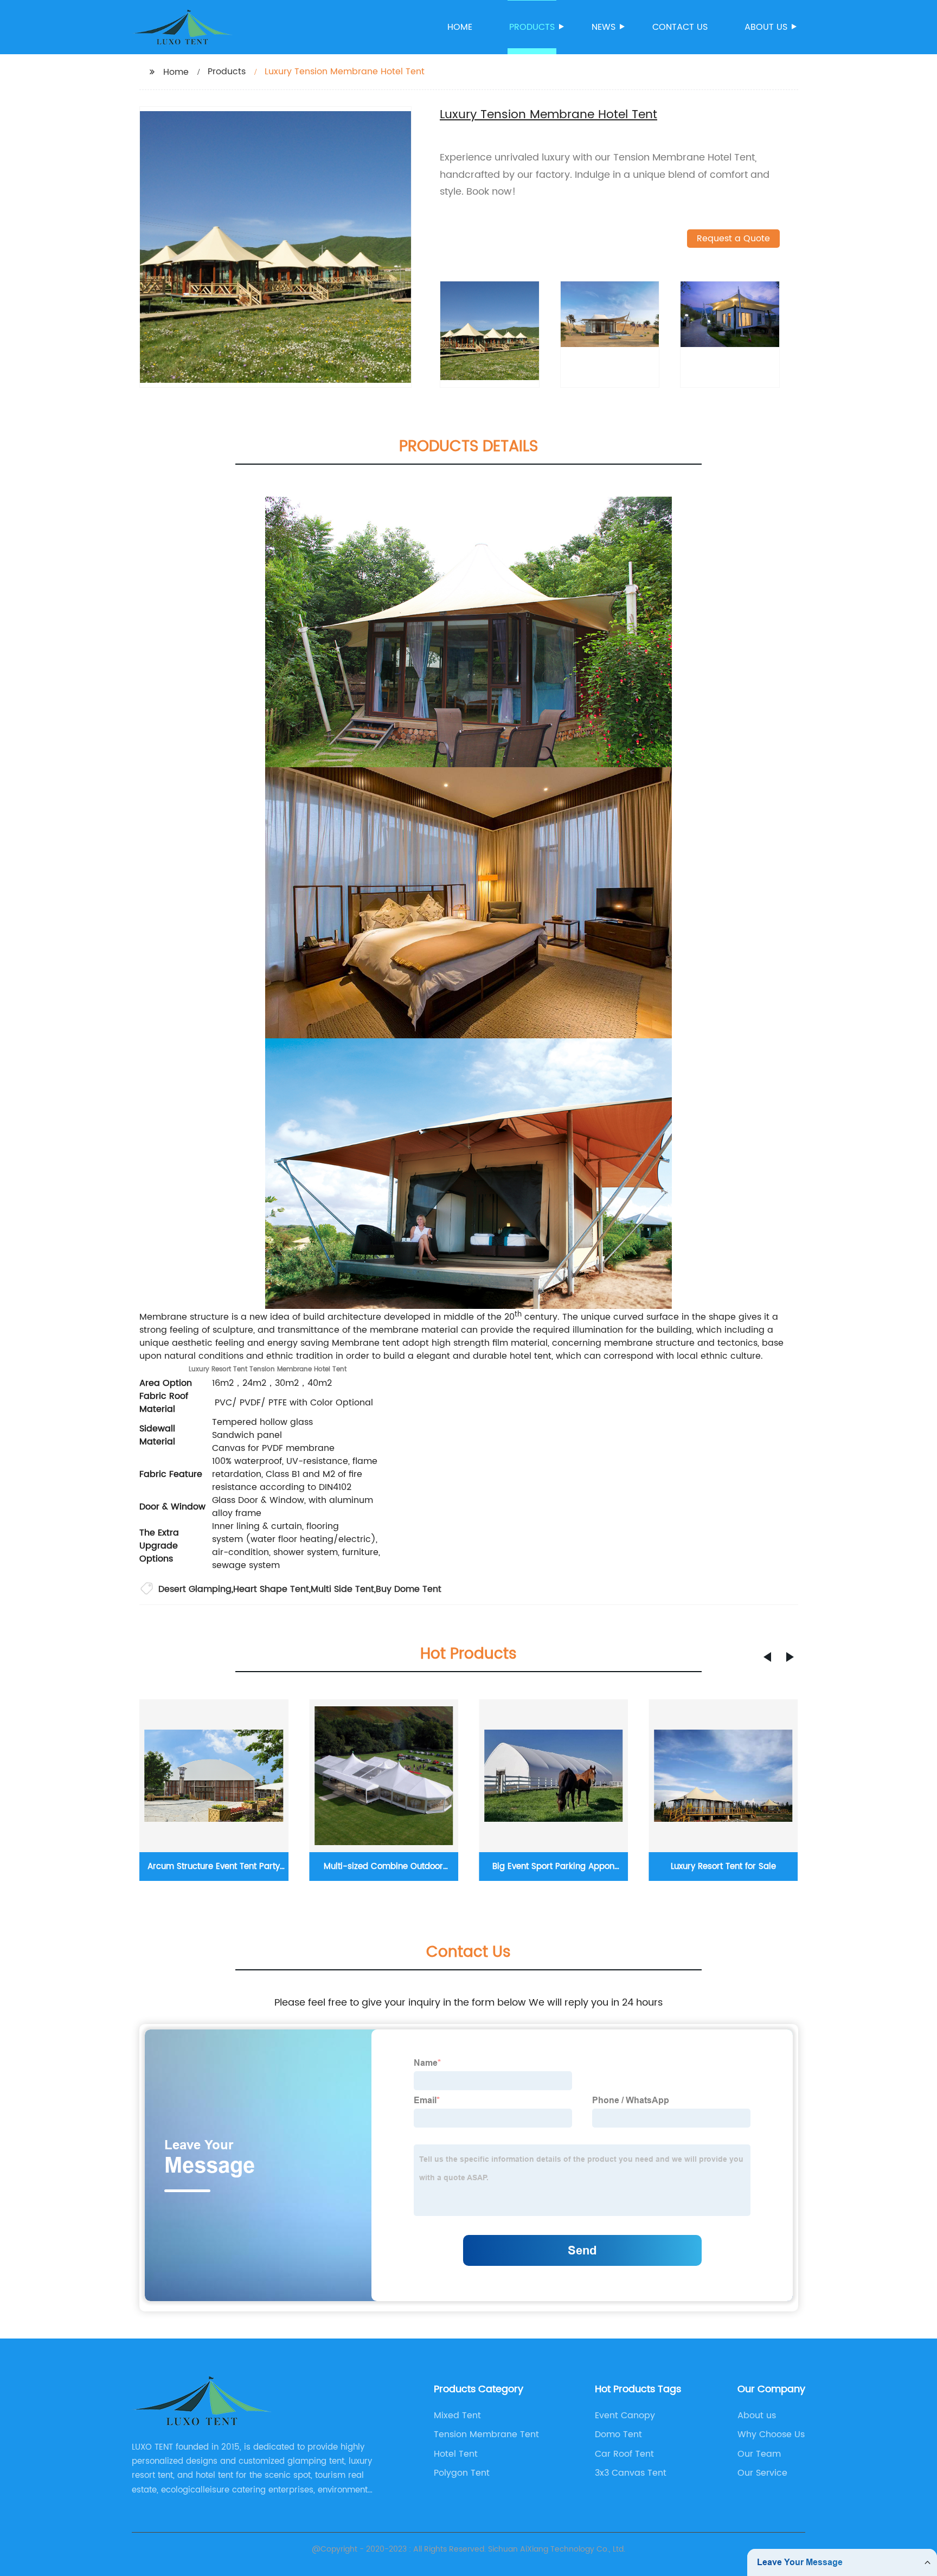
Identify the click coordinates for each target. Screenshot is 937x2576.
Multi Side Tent (342, 1589)
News (604, 27)
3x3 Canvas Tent (631, 2473)
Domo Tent (618, 2434)
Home (460, 27)
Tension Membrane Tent (486, 2434)
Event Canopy (625, 2416)
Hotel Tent (456, 2454)
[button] (767, 1657)
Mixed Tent (457, 2416)
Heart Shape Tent (271, 1589)
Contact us (680, 27)
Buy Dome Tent (409, 1589)
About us (766, 27)
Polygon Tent (462, 2473)
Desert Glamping (195, 1589)
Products (532, 27)
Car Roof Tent (624, 2454)
